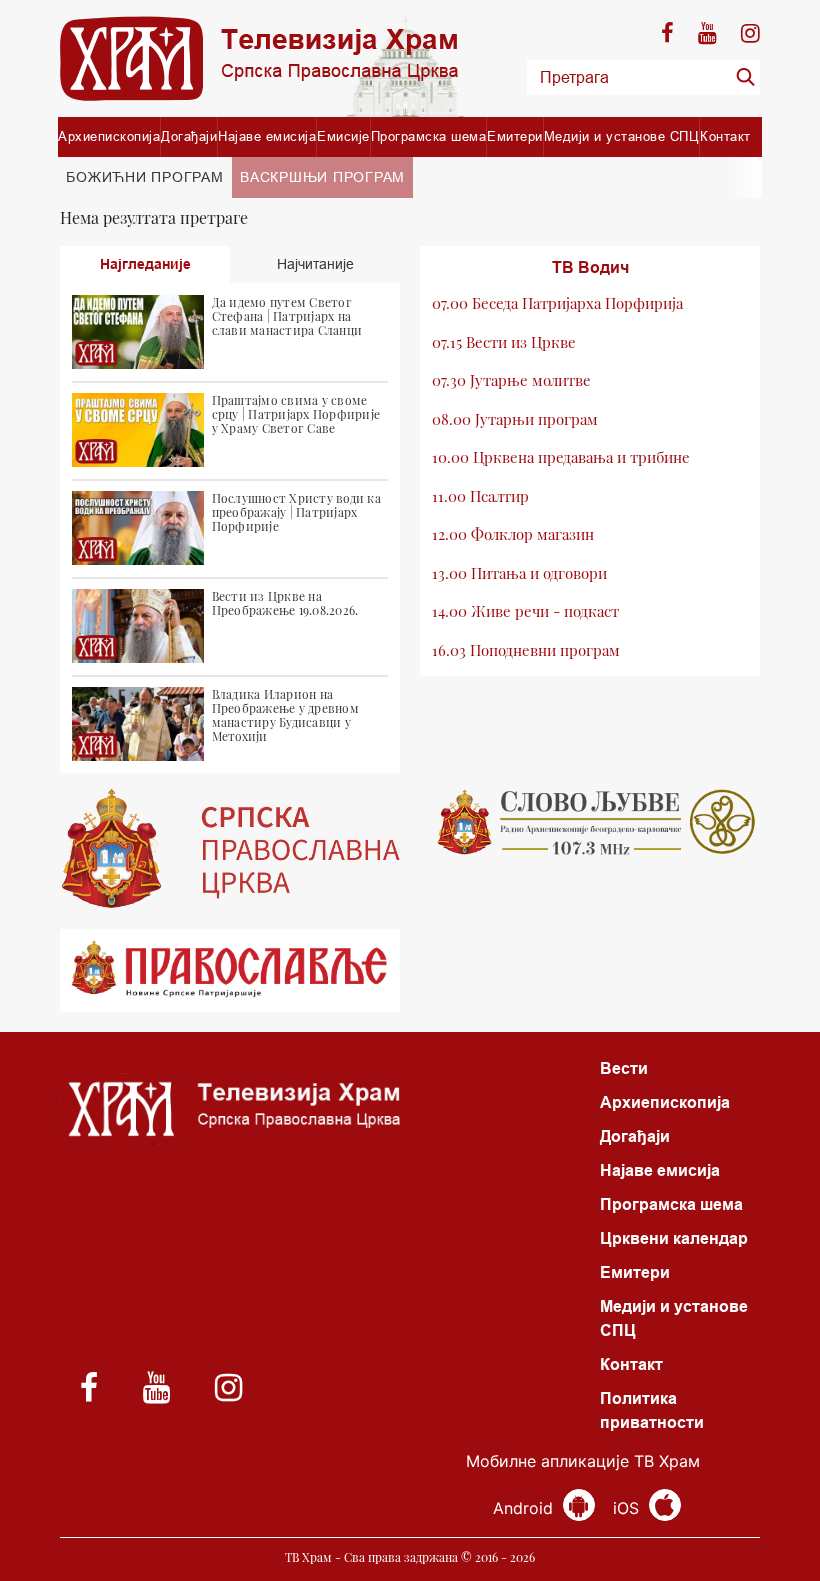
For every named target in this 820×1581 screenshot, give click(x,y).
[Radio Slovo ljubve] (590, 822)
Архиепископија (109, 136)
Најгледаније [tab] (145, 264)
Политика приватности (652, 1410)
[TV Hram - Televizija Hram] (259, 58)
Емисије (343, 136)
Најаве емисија (267, 136)
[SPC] (230, 849)
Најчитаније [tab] (315, 264)
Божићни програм (144, 177)
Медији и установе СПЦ (622, 136)
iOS (628, 1508)
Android (525, 1508)
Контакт (725, 136)
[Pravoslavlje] (230, 970)
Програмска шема (429, 136)
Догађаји (189, 136)
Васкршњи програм (322, 177)
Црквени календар (674, 1238)
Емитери (515, 136)
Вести (624, 1068)
